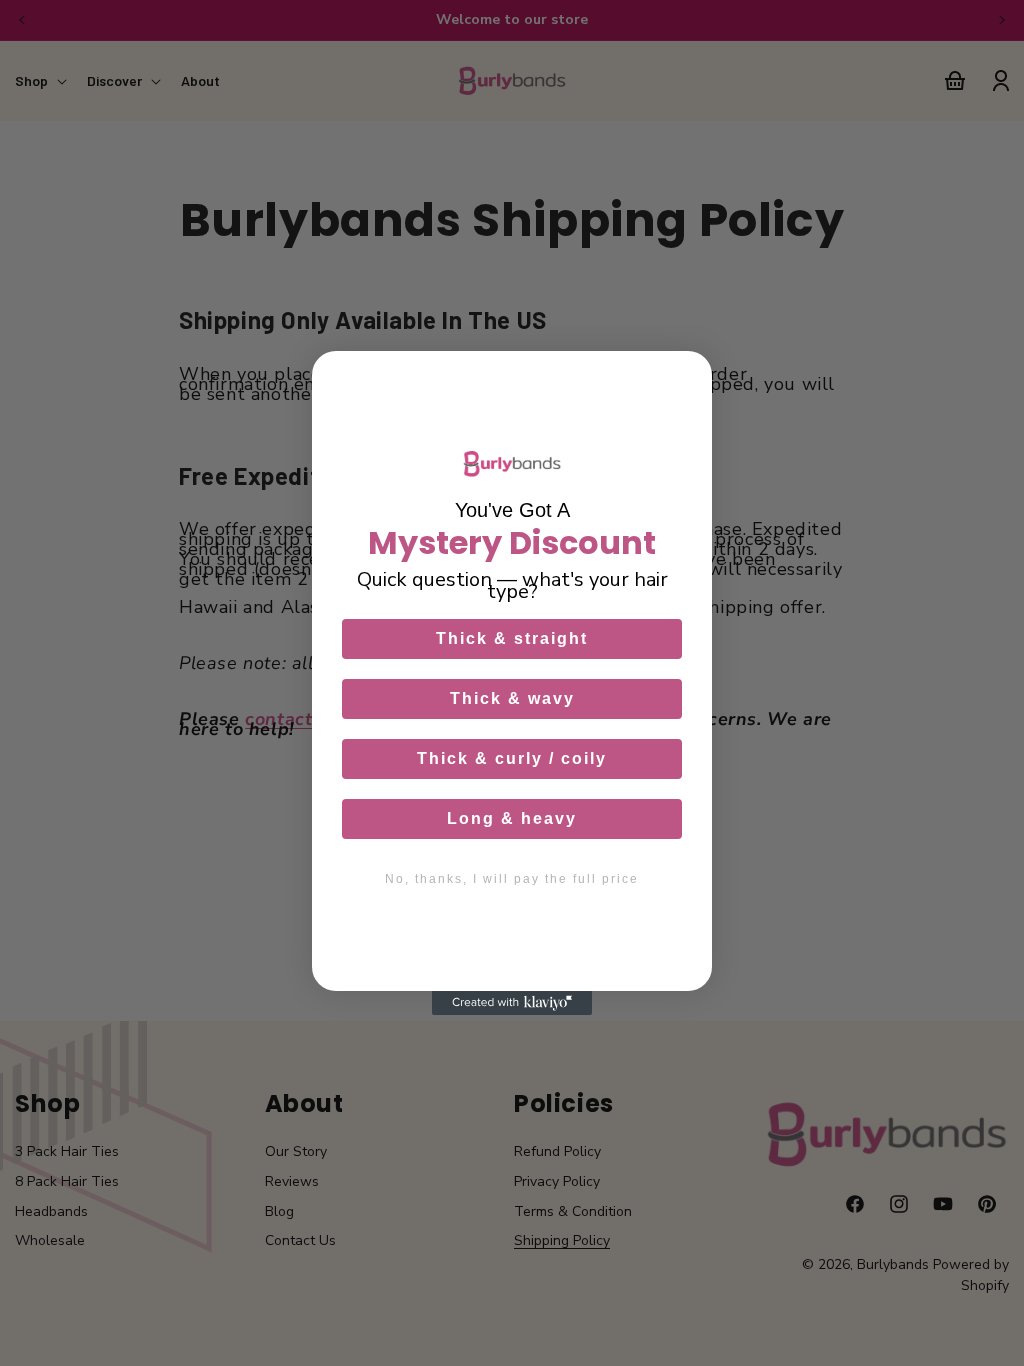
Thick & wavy (512, 698)
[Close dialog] (687, 376)
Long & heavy (512, 818)
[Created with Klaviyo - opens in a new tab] (512, 1003)
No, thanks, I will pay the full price (512, 879)
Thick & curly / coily (512, 758)
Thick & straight (512, 638)
